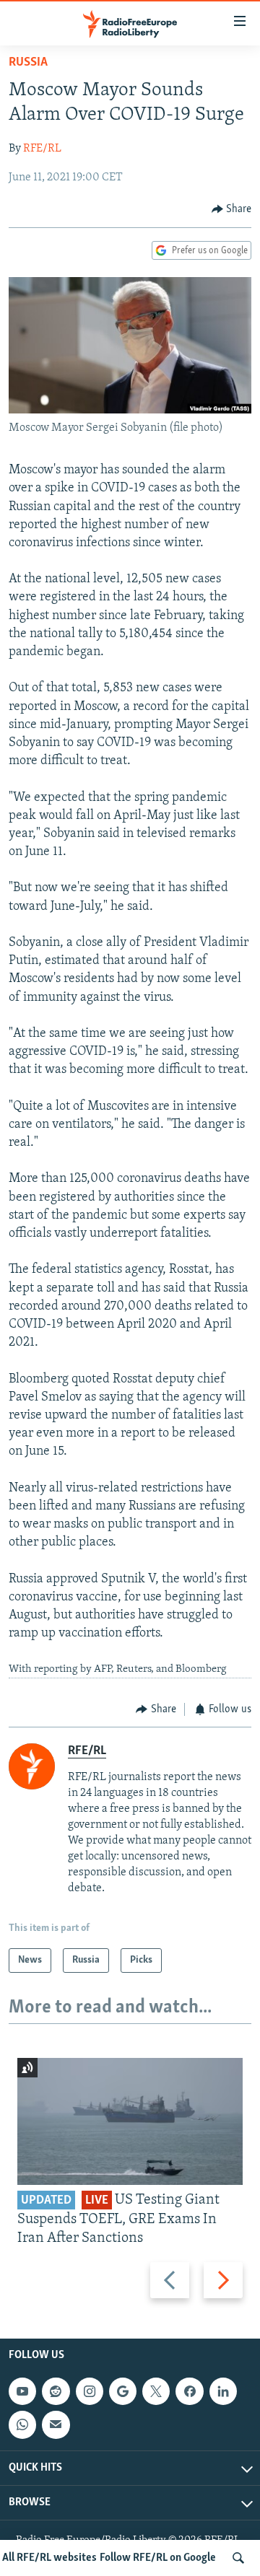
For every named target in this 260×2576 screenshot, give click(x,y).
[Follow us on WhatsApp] (22, 2424)
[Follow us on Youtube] (22, 2391)
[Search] (238, 2558)
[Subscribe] (56, 2424)
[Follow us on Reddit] (56, 2391)
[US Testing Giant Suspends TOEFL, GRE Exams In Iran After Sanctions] (130, 2121)
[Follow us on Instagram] (90, 2391)
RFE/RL (42, 149)
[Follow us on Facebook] (189, 2391)
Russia (28, 63)
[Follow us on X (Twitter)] (156, 2391)
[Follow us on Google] (123, 2391)
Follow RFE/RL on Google (158, 2558)
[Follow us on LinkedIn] (223, 2391)
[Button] (232, 209)
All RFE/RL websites (49, 2558)
